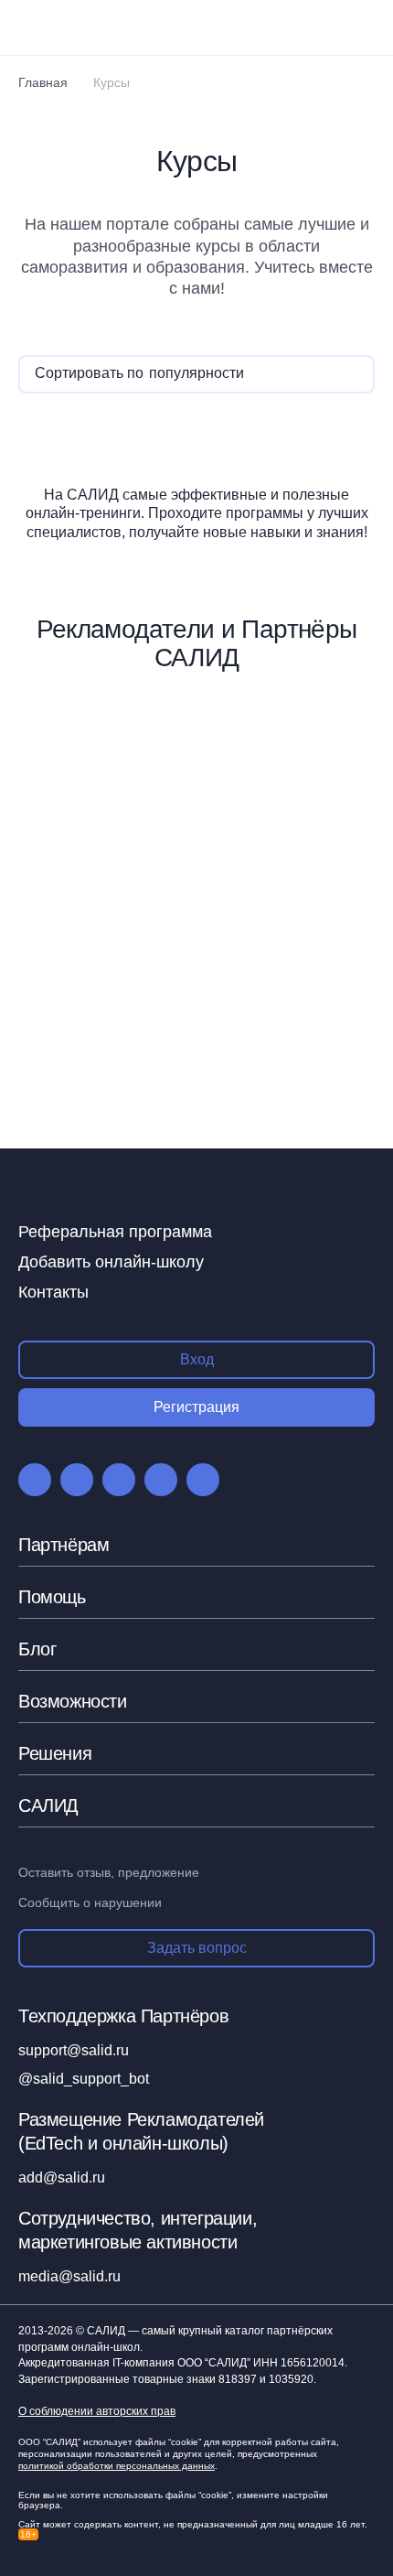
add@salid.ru (62, 2177)
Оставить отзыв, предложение (109, 1872)
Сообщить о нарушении (90, 1902)
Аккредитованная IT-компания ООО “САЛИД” (181, 2363)
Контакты (53, 1292)
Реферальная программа (115, 1232)
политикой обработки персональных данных (117, 2466)
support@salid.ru (74, 2050)
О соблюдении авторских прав (97, 2412)
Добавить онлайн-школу (111, 1262)
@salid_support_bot (84, 2079)
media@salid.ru (69, 2276)
